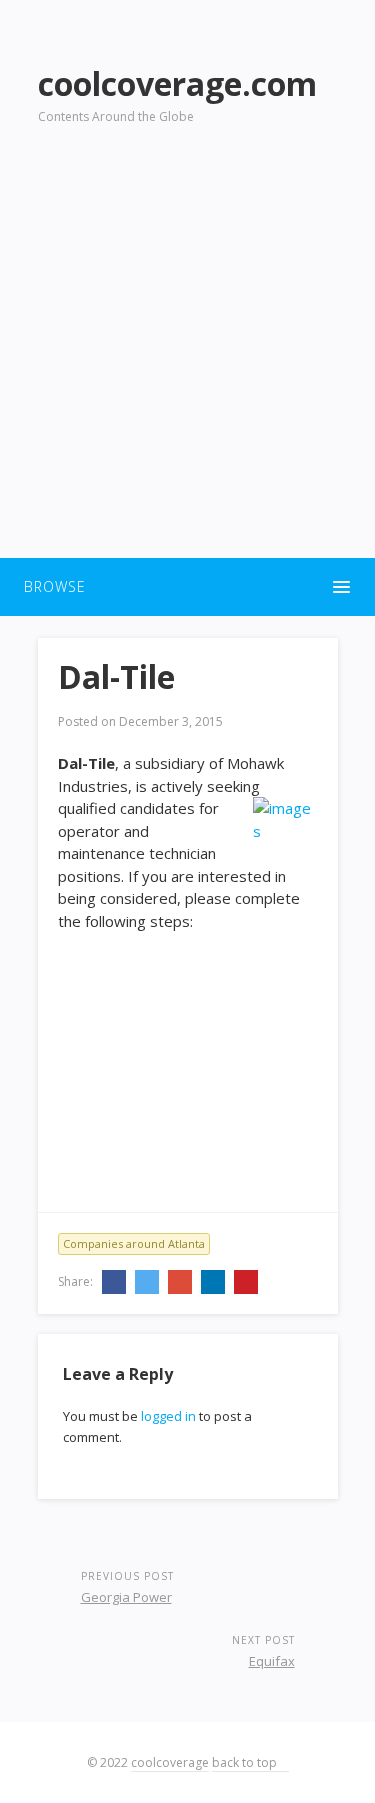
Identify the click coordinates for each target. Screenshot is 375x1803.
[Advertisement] (187, 353)
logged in (168, 1416)
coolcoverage (170, 1762)
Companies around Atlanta (134, 1243)
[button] (187, 587)
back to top (246, 1762)
